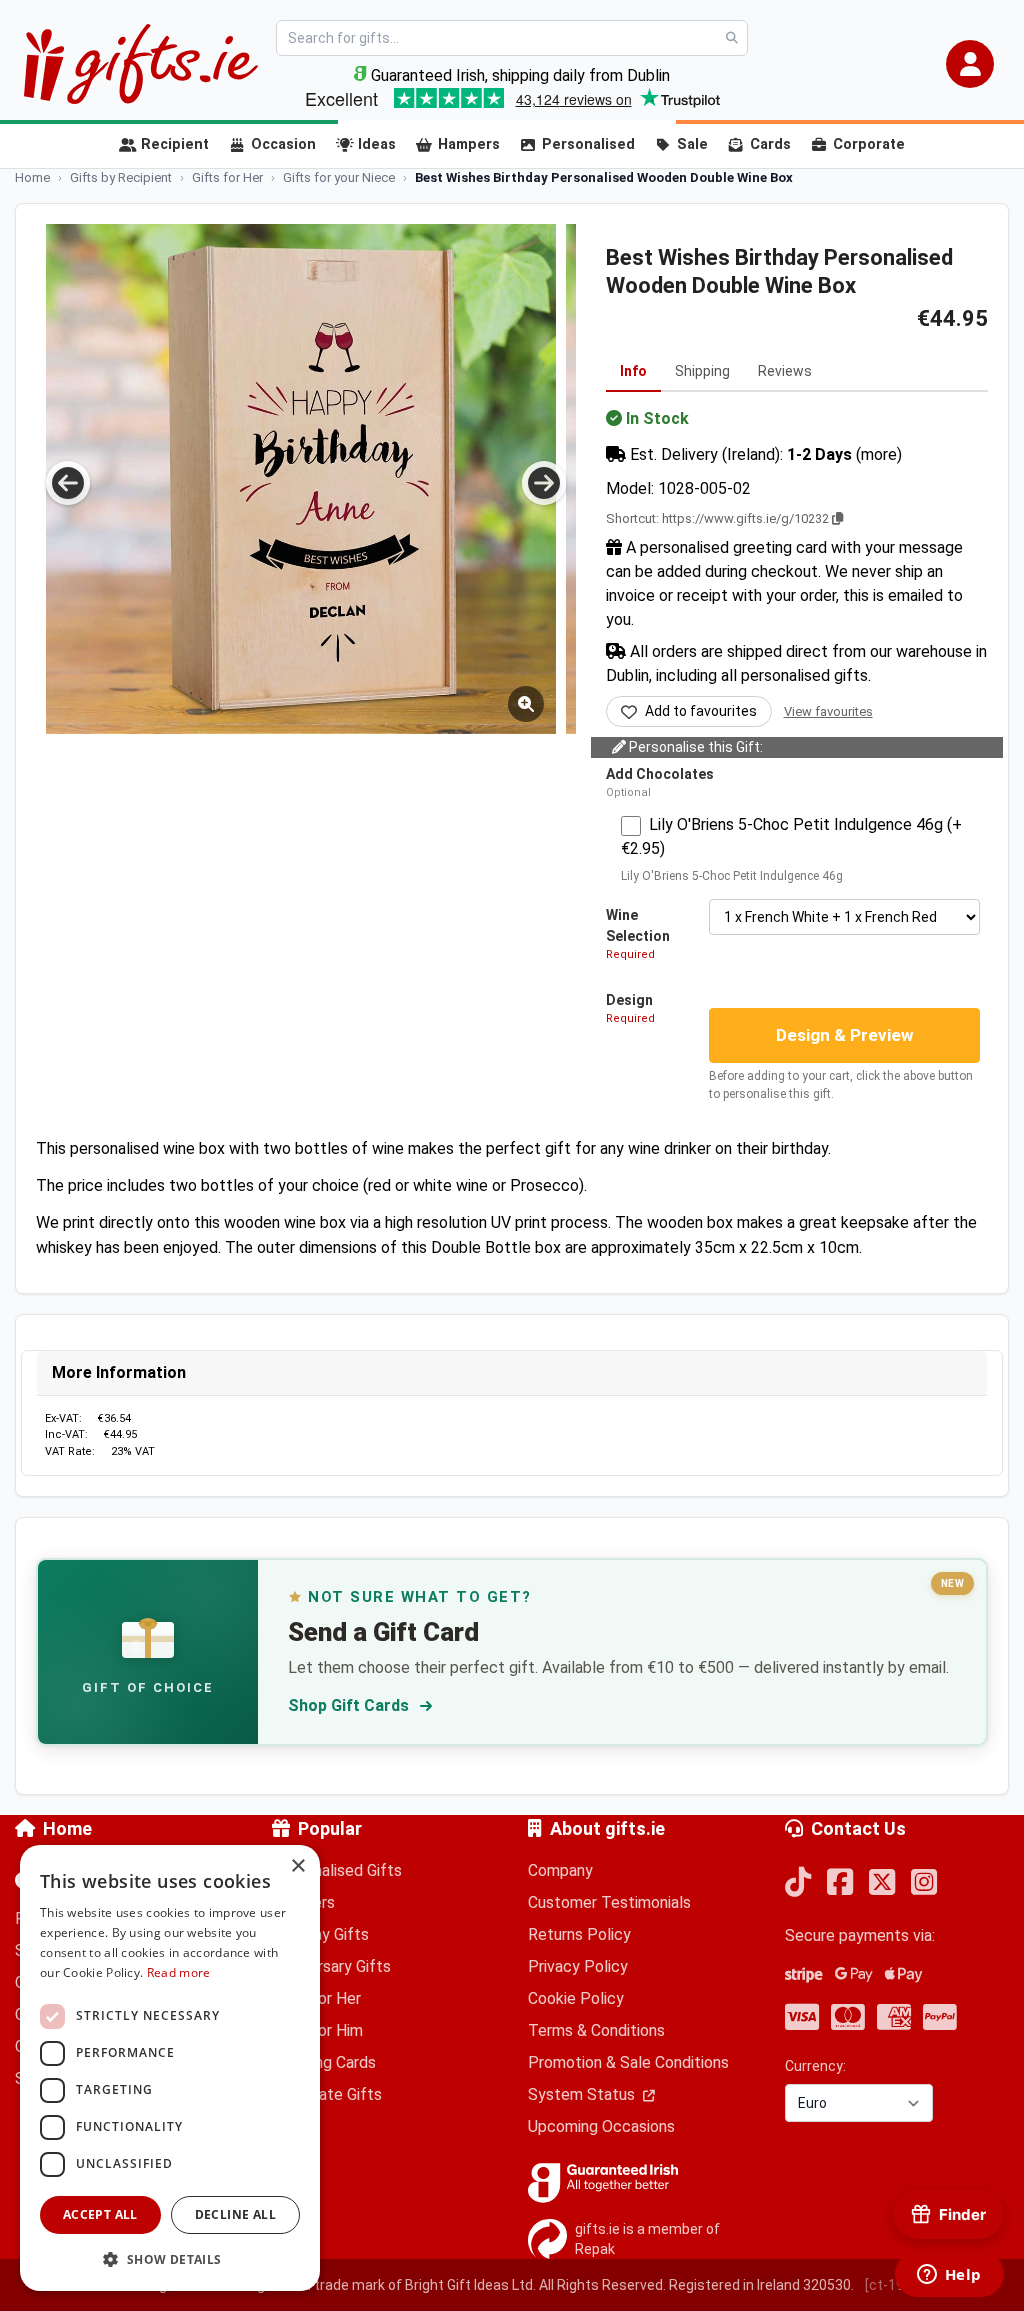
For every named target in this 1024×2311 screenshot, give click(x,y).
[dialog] (170, 2068)
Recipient (175, 144)
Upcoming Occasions (601, 2126)
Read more (179, 1972)
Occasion (283, 144)
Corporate (869, 144)
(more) (879, 454)
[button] (970, 64)
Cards (770, 144)
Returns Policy (579, 1934)
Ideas (377, 144)
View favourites (828, 711)
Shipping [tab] (702, 371)
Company (560, 1870)
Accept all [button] (100, 2214)
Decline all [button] (235, 2214)
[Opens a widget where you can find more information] (949, 2276)
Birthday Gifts (320, 1934)
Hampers (469, 144)
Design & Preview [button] (845, 1035)
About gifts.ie (607, 1828)
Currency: (815, 2066)
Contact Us (858, 1828)
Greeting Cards (324, 2062)
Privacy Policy (578, 1966)
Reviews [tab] (785, 371)
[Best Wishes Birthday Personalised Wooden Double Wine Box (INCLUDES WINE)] (301, 479)
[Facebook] (840, 1883)
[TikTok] (798, 1883)
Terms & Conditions (596, 2030)
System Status (583, 2094)
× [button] (297, 1866)
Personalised (588, 144)
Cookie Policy (576, 1998)
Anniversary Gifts (331, 1966)
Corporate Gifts (327, 2094)
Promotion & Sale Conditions (628, 2062)
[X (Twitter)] (882, 1883)
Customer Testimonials (609, 1902)
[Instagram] (924, 1883)
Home (67, 1828)
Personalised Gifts (337, 1870)
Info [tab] (633, 371)
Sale (692, 144)
